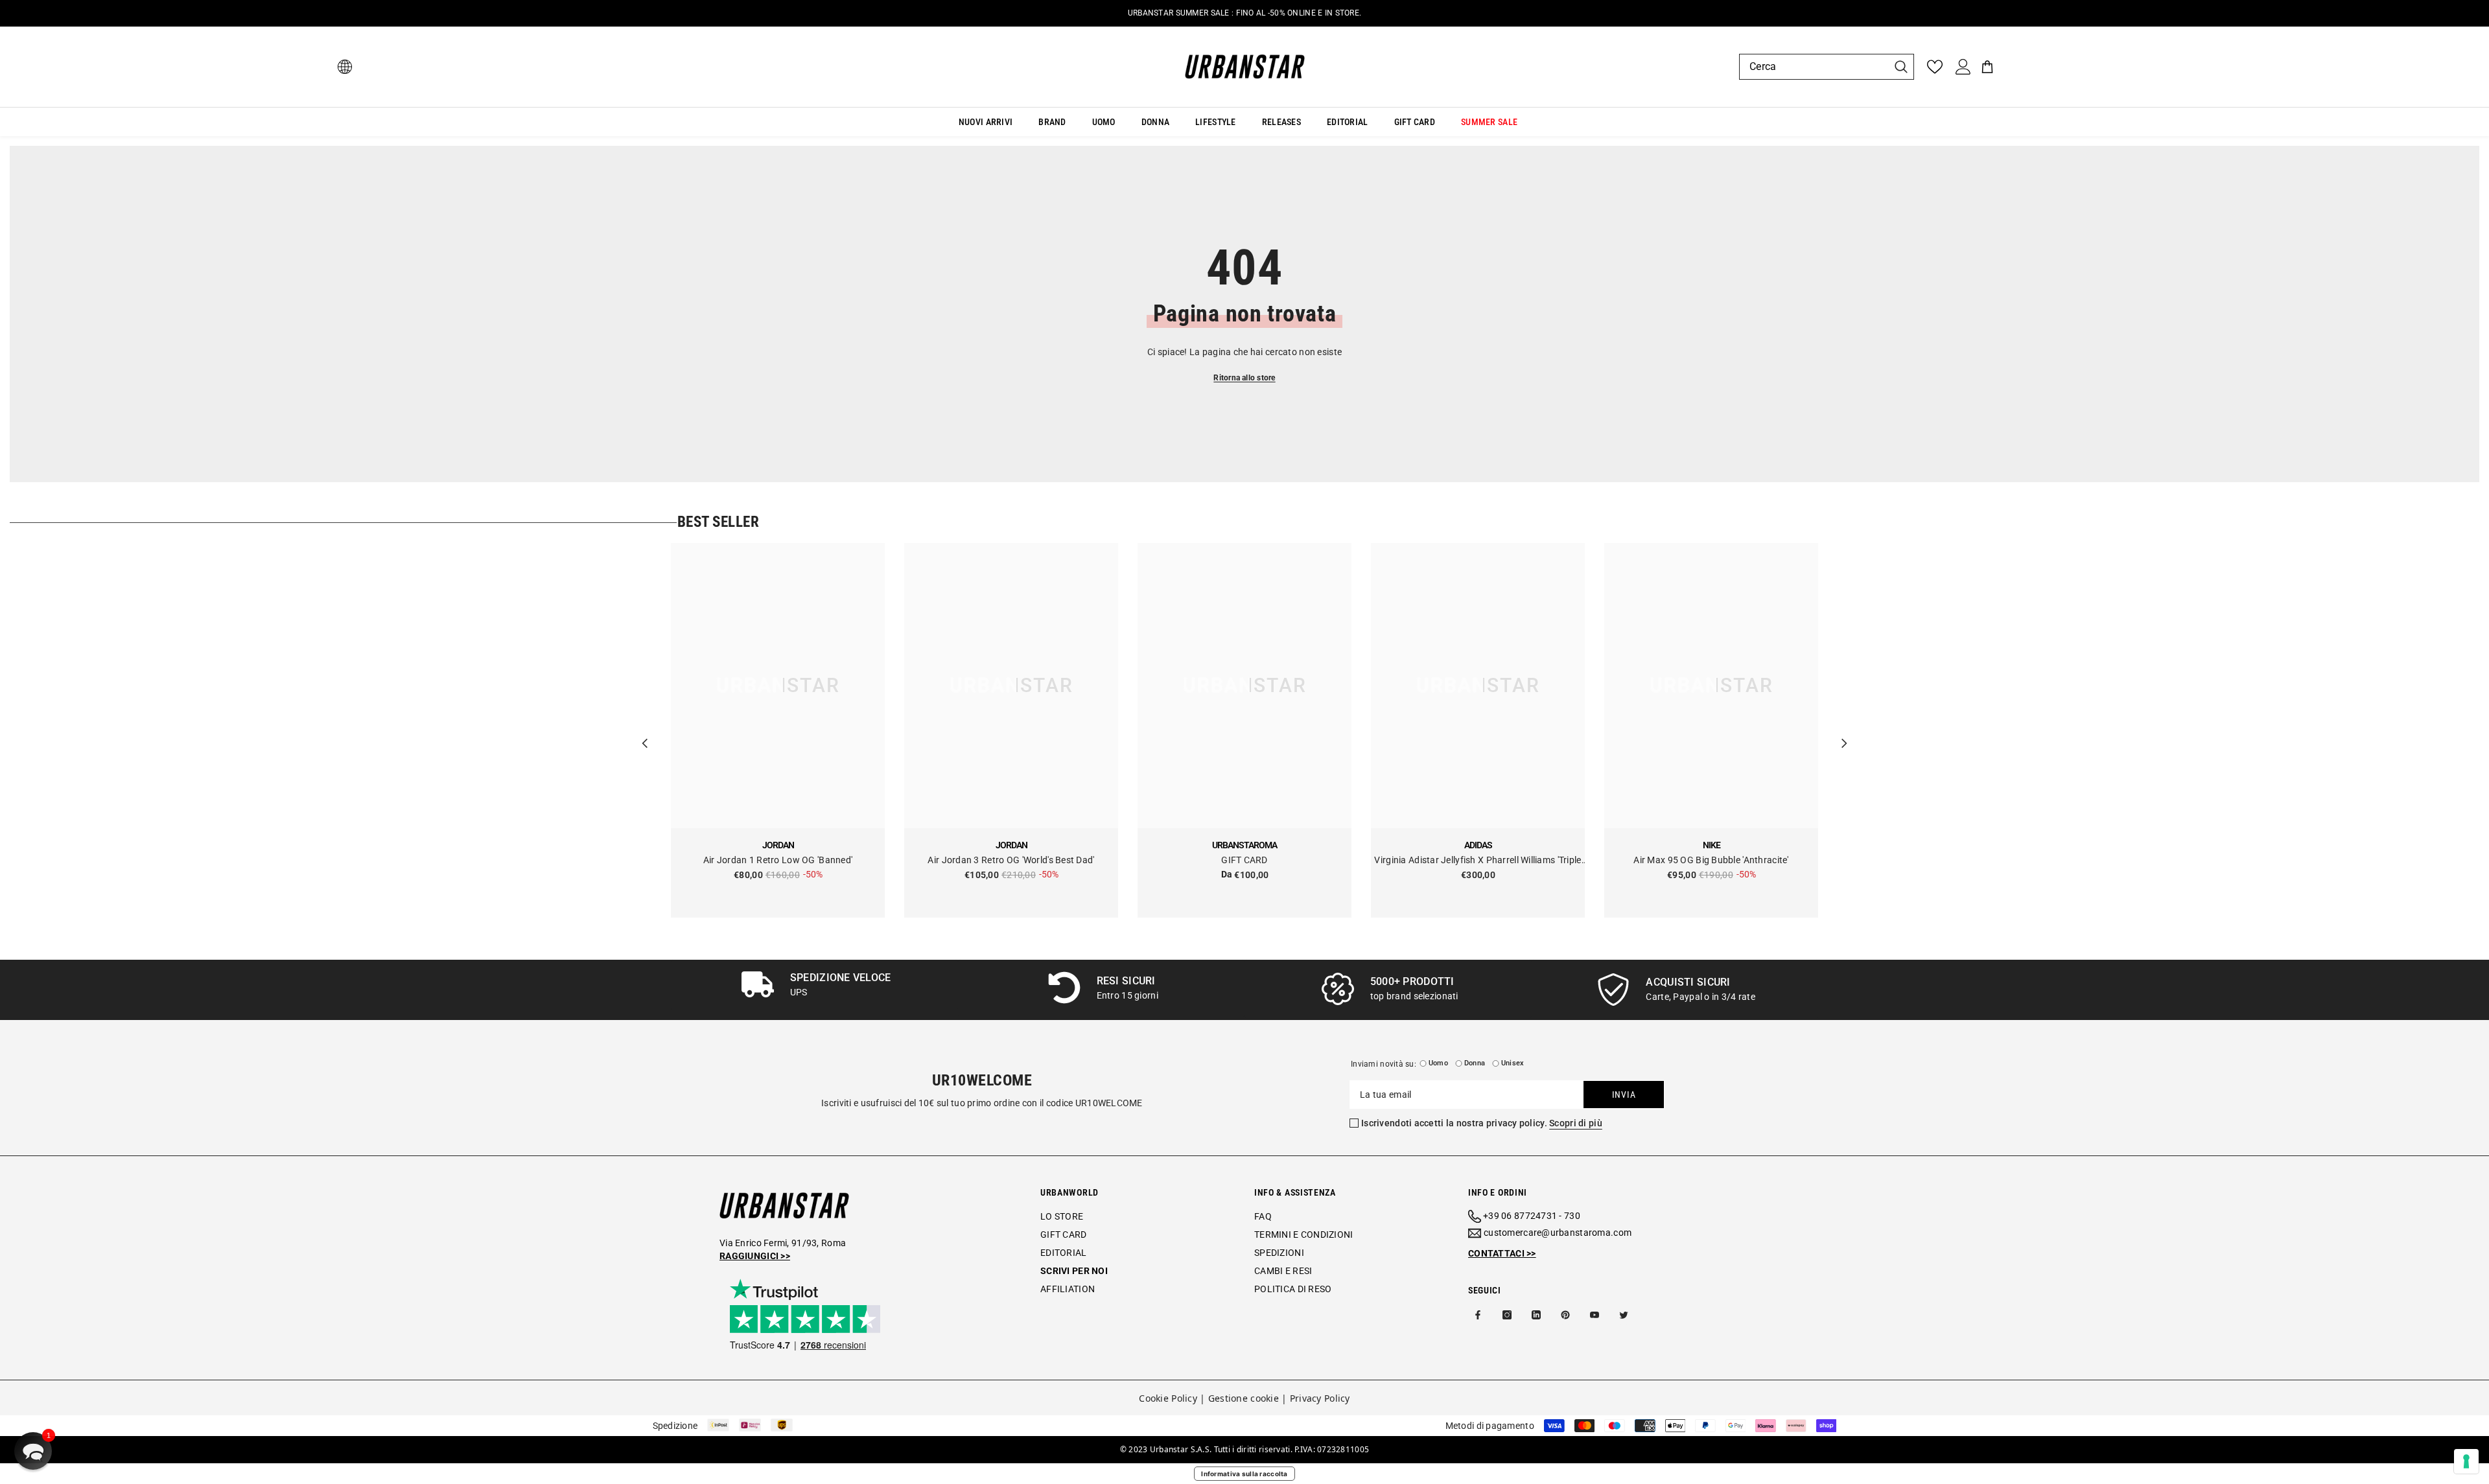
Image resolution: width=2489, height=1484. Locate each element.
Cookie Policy (1168, 1398)
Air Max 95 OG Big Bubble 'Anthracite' (1711, 860)
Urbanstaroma (1244, 845)
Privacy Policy (1320, 1398)
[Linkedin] (1536, 1315)
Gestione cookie (1244, 1398)
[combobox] (1814, 67)
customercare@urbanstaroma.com (1558, 1233)
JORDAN (778, 845)
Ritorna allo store (1244, 378)
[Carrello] (1987, 67)
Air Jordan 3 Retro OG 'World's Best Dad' (1011, 860)
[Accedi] (1963, 67)
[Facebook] (1478, 1315)
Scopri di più (1576, 1123)
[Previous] (645, 730)
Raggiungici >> (755, 1256)
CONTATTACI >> (1502, 1253)
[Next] (1844, 730)
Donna (1475, 1063)
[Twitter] (1624, 1315)
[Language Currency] (345, 67)
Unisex (1513, 1063)
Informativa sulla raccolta (1244, 1474)
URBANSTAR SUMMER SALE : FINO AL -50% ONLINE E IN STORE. (1244, 13)
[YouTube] (1595, 1315)
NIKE (1712, 845)
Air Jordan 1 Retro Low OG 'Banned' (778, 860)
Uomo (1438, 1063)
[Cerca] (1827, 67)
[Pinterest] (1565, 1315)
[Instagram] (1507, 1315)
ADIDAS (1478, 845)
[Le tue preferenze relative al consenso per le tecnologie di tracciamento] (2466, 1461)
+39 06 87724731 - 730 (1532, 1216)
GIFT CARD (1244, 860)
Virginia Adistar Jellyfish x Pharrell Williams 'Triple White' (1478, 861)
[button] (33, 1451)
